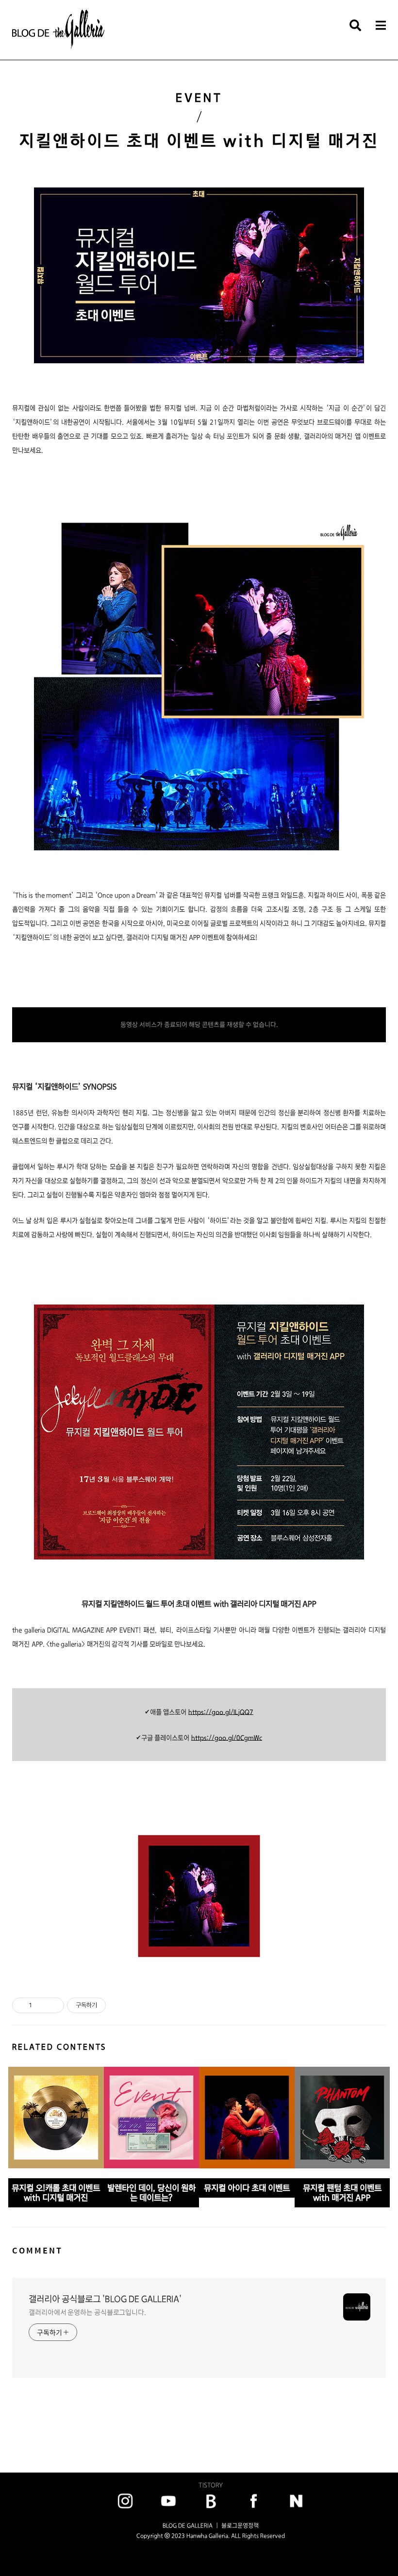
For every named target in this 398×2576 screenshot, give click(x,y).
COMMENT (37, 2250)
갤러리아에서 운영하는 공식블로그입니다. (87, 2312)
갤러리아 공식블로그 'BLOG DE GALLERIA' (105, 2299)
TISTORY (211, 2485)
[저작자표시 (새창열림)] (110, 2005)
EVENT (199, 98)
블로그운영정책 (240, 2525)
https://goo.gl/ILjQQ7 (221, 1712)
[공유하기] (41, 2005)
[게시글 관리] (53, 2005)
